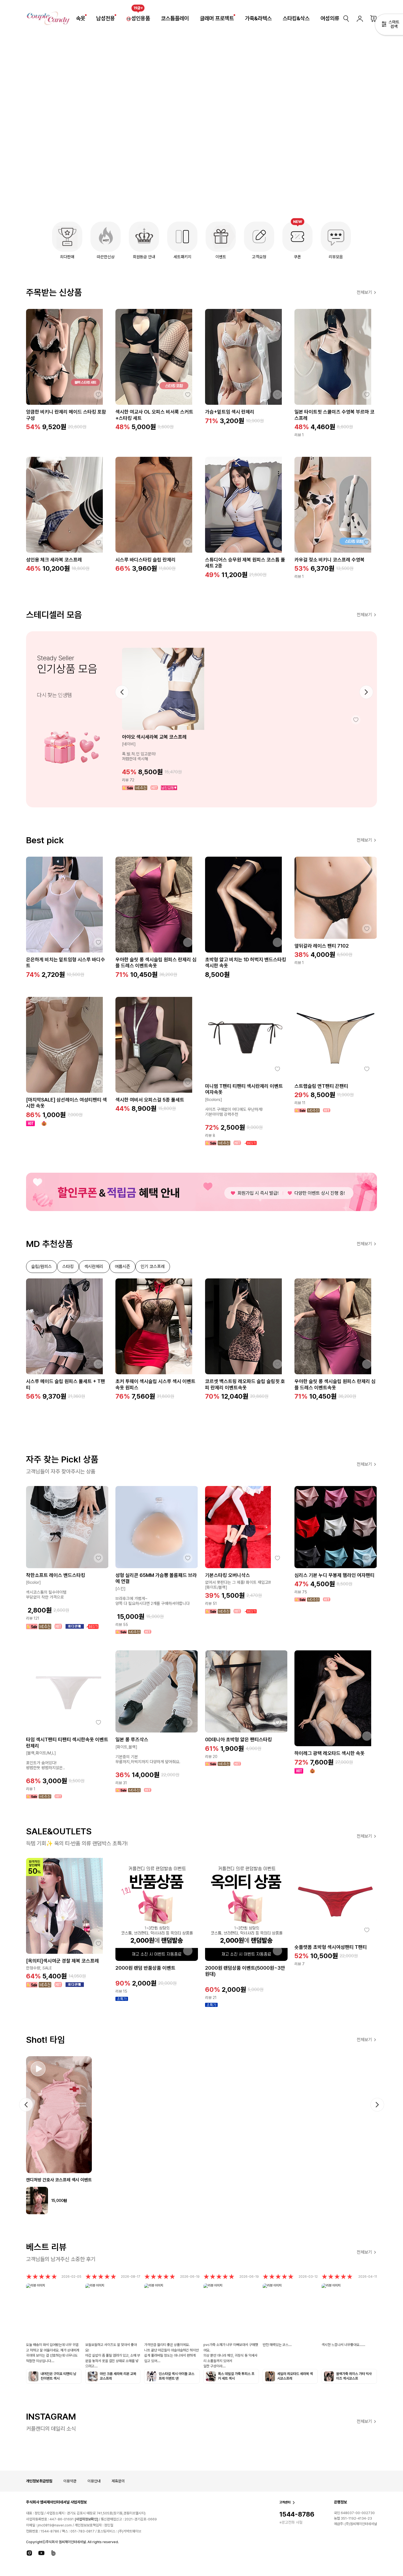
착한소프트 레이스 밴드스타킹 (56, 1575)
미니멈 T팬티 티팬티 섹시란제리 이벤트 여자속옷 (244, 1089)
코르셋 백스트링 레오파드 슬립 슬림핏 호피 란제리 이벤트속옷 (245, 1384)
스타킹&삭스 (296, 18)
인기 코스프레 (153, 1267)
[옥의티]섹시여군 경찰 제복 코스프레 (63, 1961)
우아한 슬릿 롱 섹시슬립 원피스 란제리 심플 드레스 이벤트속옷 (156, 963)
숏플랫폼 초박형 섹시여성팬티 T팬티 (331, 1947)
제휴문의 (118, 2481)
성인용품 (141, 18)
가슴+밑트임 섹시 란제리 (230, 412)
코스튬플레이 (175, 18)
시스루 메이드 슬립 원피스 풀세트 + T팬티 (66, 1384)
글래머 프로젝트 (217, 18)
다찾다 (389, 25)
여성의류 (330, 18)
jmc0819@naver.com (55, 2525)
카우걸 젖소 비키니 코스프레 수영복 (330, 560)
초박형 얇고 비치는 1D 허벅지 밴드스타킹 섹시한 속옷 (246, 963)
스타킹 (68, 1267)
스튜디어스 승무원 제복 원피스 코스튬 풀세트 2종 (245, 563)
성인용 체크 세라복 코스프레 (54, 560)
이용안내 (94, 2481)
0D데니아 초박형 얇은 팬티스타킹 (239, 1739)
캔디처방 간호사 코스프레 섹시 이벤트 (59, 2180)
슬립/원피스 (42, 1267)
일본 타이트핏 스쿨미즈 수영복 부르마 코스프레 (334, 415)
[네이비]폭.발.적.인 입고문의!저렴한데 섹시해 (139, 751)
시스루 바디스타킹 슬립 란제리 (146, 560)
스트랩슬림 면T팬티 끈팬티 (321, 1086)
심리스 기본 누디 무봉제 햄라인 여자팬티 (334, 1575)
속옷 (81, 18)
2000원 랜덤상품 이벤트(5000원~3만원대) (245, 1971)
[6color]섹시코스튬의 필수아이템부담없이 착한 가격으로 (46, 1590)
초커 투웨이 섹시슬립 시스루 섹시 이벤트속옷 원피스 (155, 1384)
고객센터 (285, 2502)
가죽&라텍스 (258, 18)
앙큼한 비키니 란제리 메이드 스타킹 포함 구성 (66, 415)
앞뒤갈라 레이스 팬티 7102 (322, 946)
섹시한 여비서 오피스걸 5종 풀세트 (150, 1100)
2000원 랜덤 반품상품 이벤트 (145, 1968)
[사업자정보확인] (86, 2519)
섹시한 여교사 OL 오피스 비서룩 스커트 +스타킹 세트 (154, 415)
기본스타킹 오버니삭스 (228, 1575)
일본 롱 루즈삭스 (132, 1739)
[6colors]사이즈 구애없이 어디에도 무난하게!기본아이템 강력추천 (234, 1107)
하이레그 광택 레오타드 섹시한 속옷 (330, 1753)
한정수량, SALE (39, 1968)
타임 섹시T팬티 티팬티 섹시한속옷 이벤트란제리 (67, 1743)
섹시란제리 (94, 1267)
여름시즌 (123, 1267)
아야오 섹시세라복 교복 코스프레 (154, 737)
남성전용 (106, 18)
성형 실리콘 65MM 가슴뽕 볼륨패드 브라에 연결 (156, 1578)
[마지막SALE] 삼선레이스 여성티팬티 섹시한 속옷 (66, 1103)
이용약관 (70, 2481)
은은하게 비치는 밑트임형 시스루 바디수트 (66, 963)
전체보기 (364, 292)
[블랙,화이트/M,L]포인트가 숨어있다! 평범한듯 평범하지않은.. (46, 1760)
